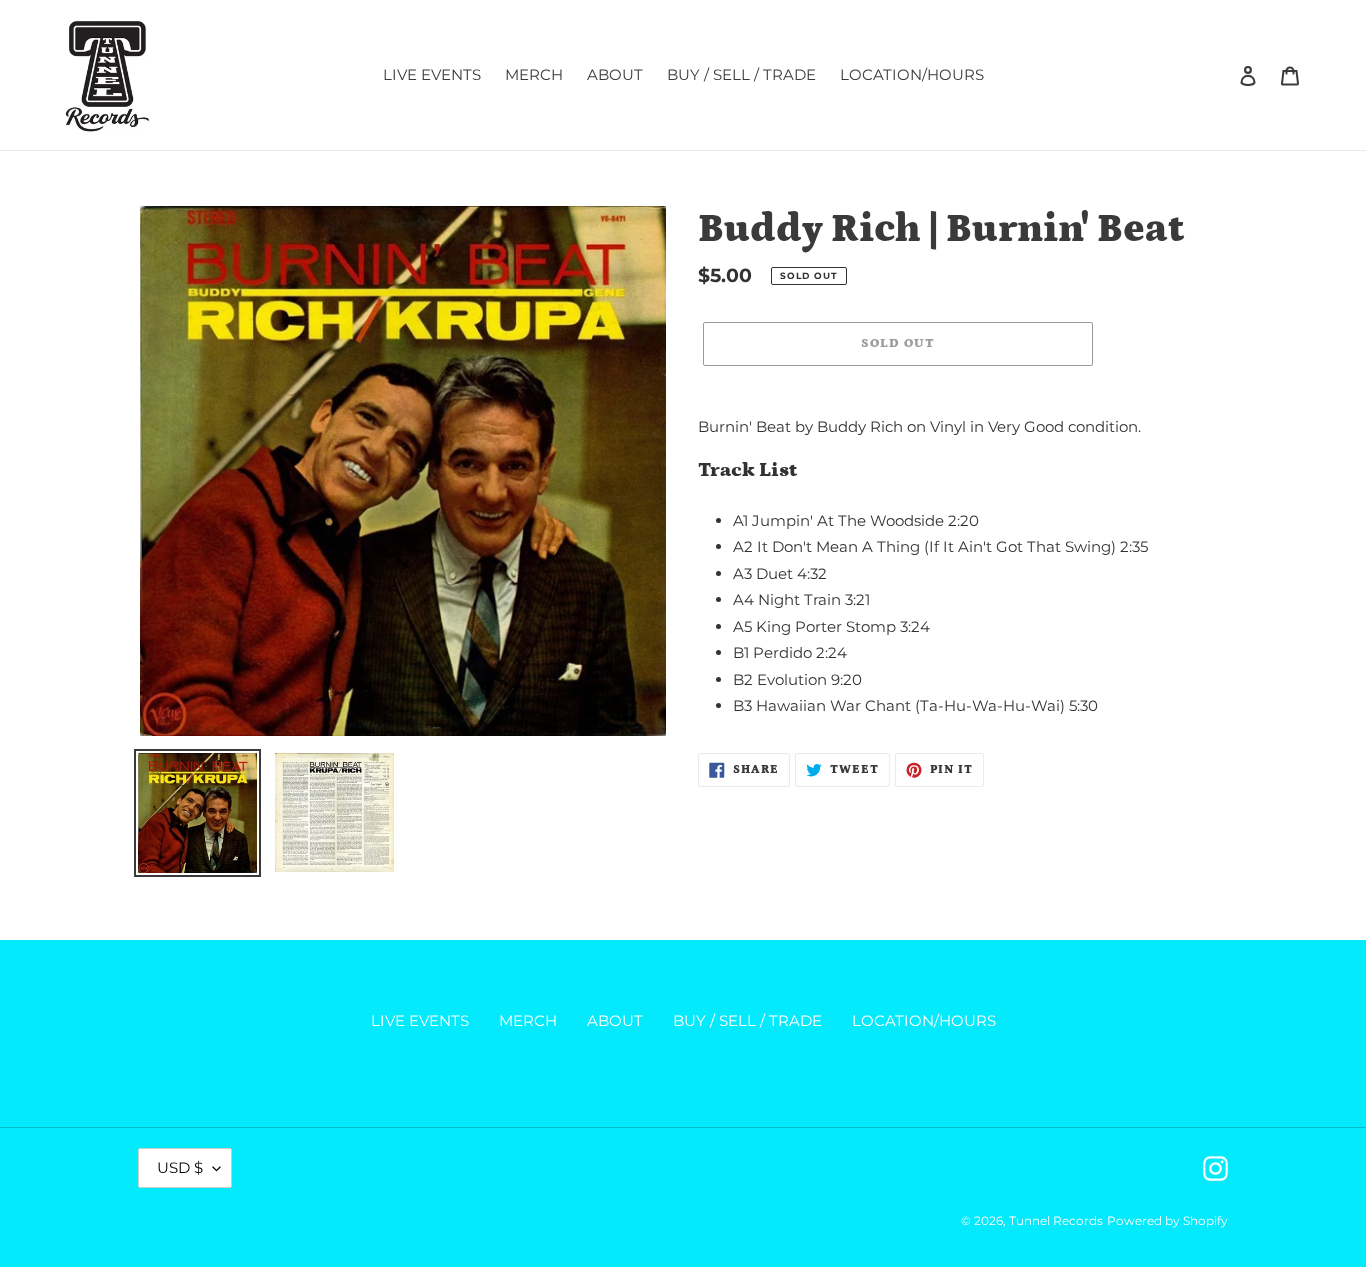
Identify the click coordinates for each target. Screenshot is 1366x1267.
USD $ (180, 1167)
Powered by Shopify (1167, 1220)
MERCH (528, 1020)
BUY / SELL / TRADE (747, 1020)
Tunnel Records (1056, 1220)
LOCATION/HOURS (924, 1020)
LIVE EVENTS (420, 1020)
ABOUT (615, 1020)
